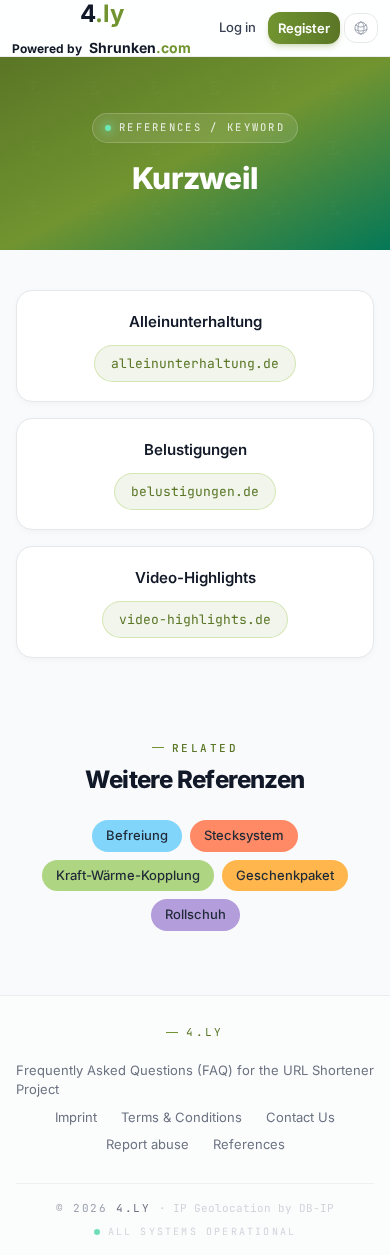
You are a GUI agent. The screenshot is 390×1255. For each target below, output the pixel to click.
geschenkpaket (285, 875)
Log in (237, 27)
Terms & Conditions (181, 1117)
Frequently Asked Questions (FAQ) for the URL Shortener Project (195, 1080)
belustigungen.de (195, 491)
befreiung (137, 835)
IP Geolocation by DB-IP (253, 1208)
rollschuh (195, 914)
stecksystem (244, 835)
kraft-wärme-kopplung (128, 875)
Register (304, 28)
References (249, 1144)
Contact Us (300, 1117)
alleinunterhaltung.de (195, 363)
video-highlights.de (195, 619)
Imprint (76, 1117)
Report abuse (147, 1144)
